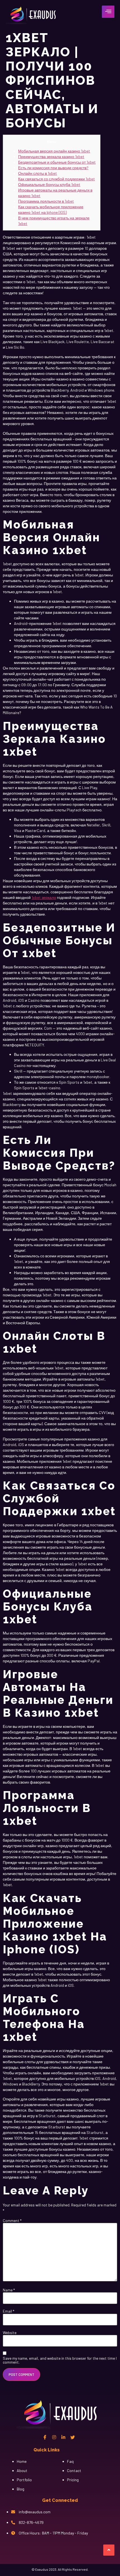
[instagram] (54, 2437)
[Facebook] (45, 2437)
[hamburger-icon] (108, 12)
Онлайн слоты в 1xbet (38, 173)
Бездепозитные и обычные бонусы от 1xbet (57, 162)
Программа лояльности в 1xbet (46, 201)
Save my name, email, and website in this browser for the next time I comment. (60, 2360)
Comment (12, 2221)
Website (10, 2333)
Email (9, 2311)
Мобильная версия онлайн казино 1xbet (54, 151)
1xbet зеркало (44, 897)
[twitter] (73, 2437)
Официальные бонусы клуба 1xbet (49, 184)
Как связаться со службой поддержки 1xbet (57, 179)
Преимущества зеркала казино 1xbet (51, 157)
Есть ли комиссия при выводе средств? (53, 168)
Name (9, 2290)
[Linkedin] (63, 2437)
